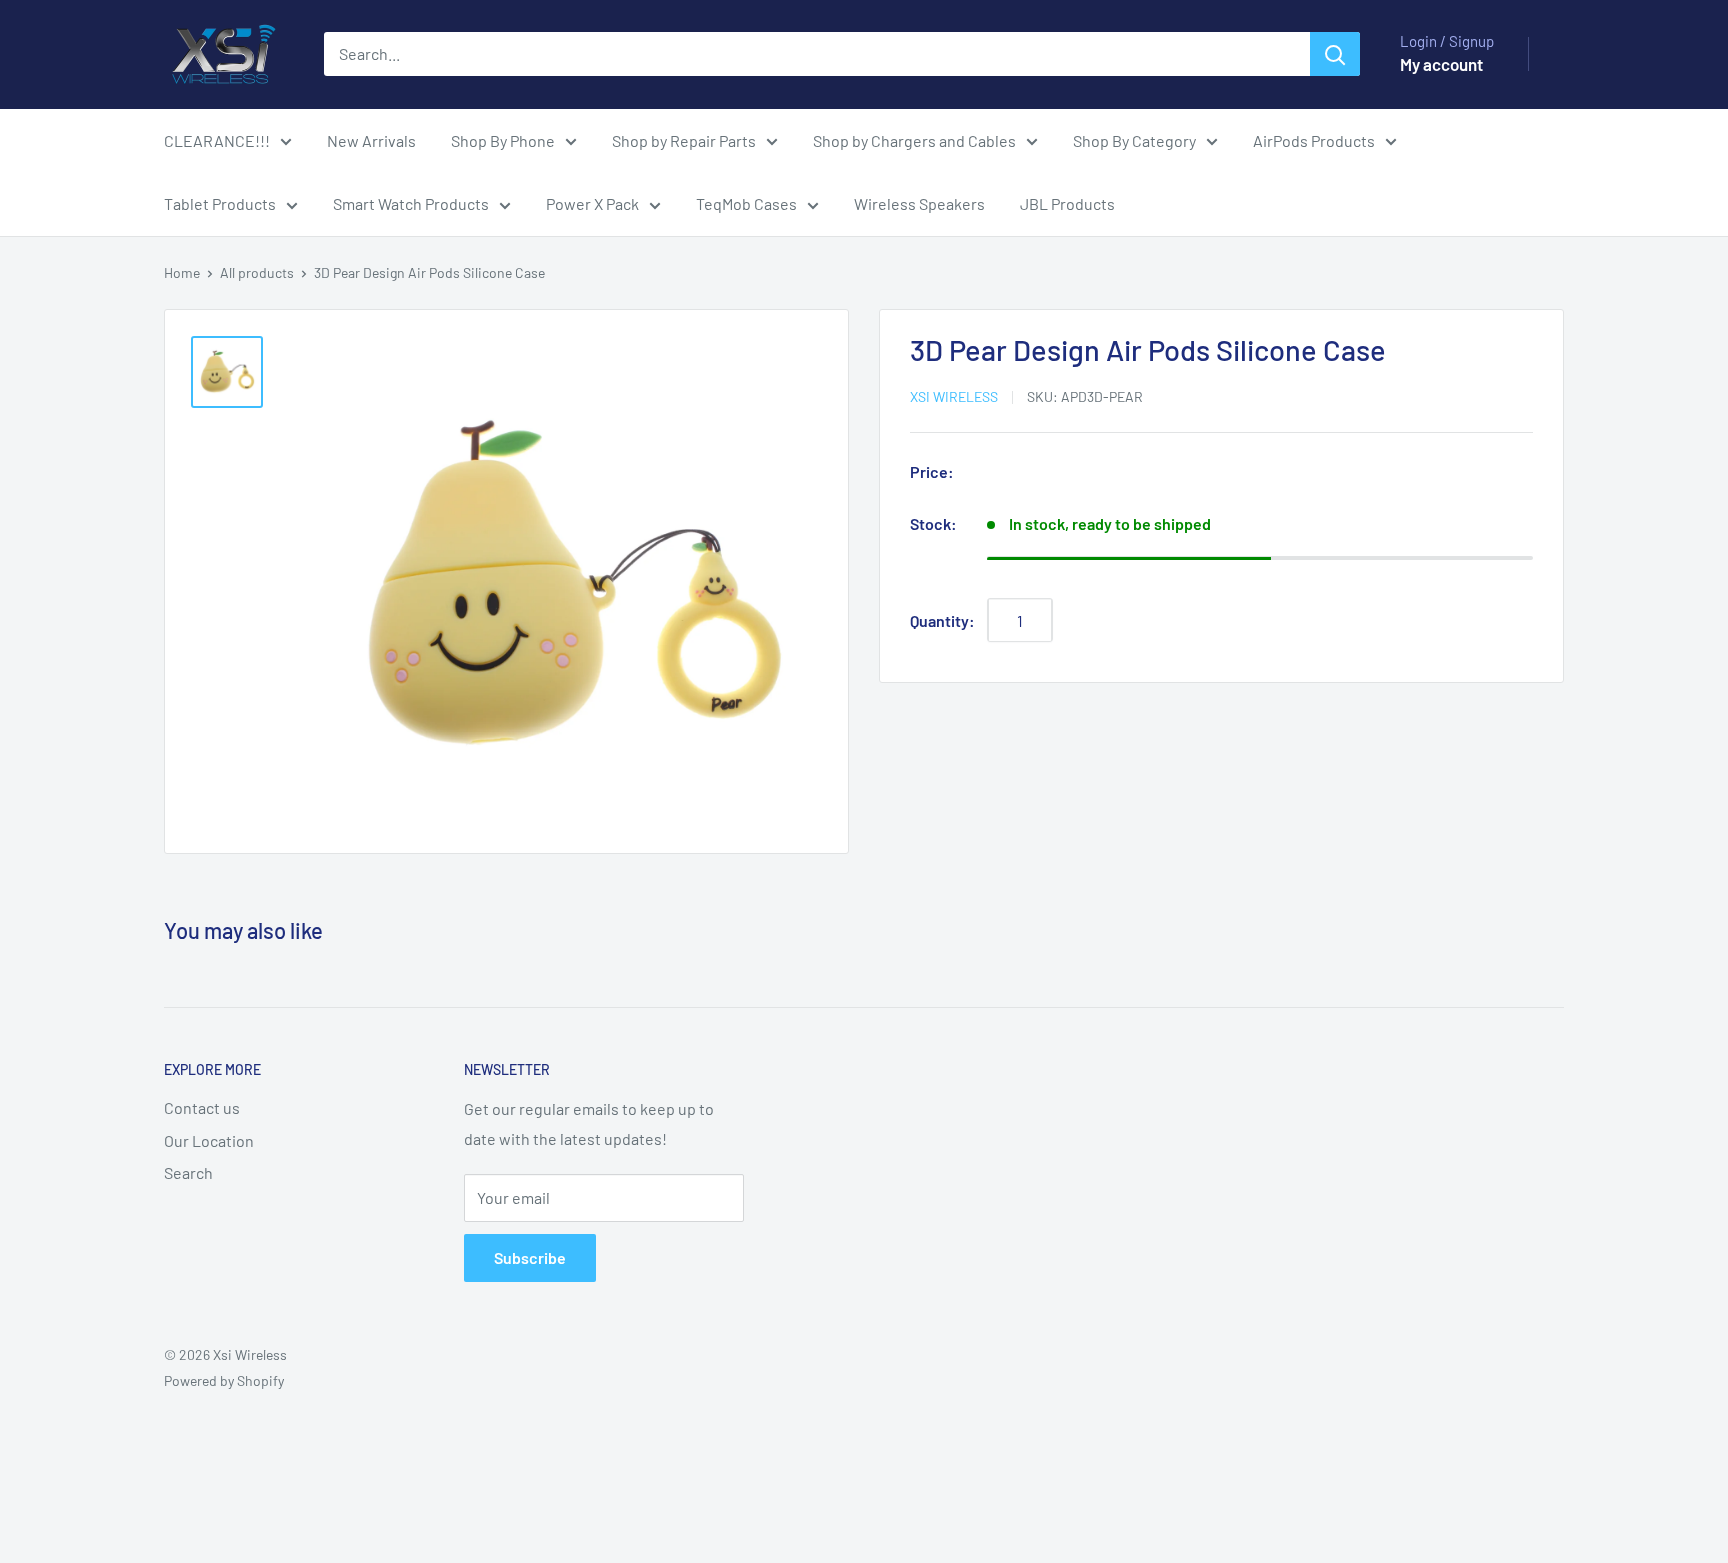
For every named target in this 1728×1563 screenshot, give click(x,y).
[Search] (1335, 54)
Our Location (209, 1140)
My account (1441, 64)
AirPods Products (1314, 140)
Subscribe (530, 1257)
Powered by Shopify (224, 1380)
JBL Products (1067, 203)
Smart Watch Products (411, 203)
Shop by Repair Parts (684, 140)
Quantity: (942, 620)
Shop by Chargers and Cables (914, 140)
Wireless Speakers (919, 203)
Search (188, 1172)
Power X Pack (592, 203)
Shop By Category (1134, 140)
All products (257, 272)
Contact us (202, 1107)
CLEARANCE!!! (217, 140)
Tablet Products (220, 203)
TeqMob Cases (746, 203)
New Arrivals (371, 140)
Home (182, 272)
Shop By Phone (503, 140)
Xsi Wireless (954, 397)
